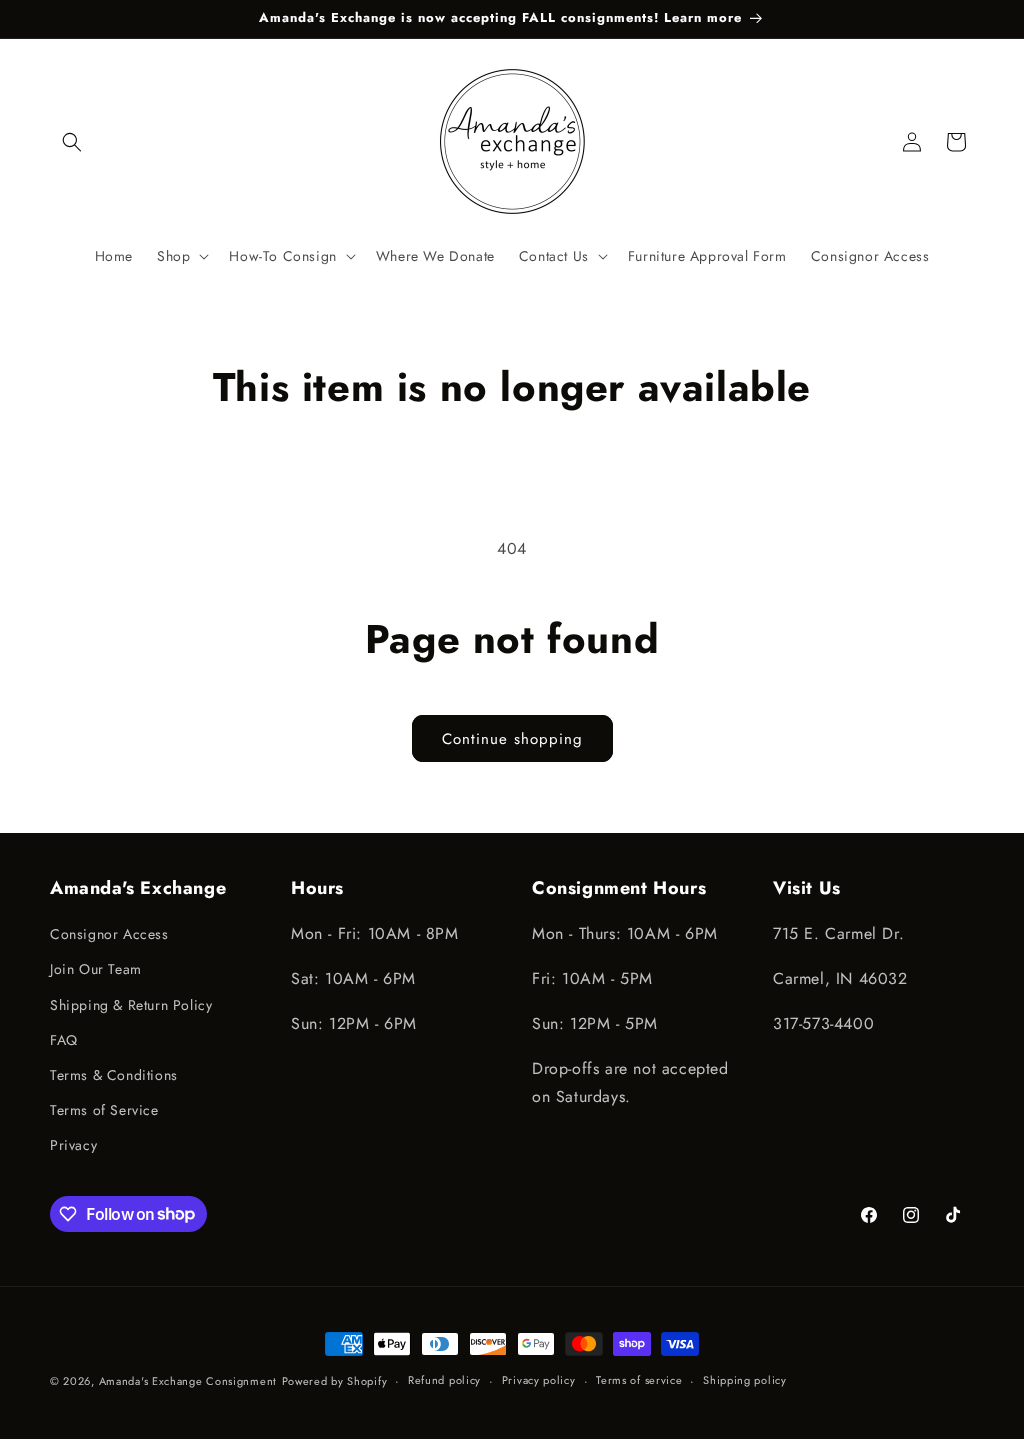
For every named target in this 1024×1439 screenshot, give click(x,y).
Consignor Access (109, 934)
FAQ (64, 1040)
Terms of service (639, 1380)
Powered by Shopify (335, 1381)
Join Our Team (96, 969)
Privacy (73, 1145)
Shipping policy (745, 1380)
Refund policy (444, 1380)
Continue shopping (512, 739)
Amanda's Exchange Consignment (188, 1381)
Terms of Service (104, 1110)
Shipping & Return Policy (131, 1005)
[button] (72, 142)
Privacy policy (539, 1380)
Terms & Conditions (114, 1075)
